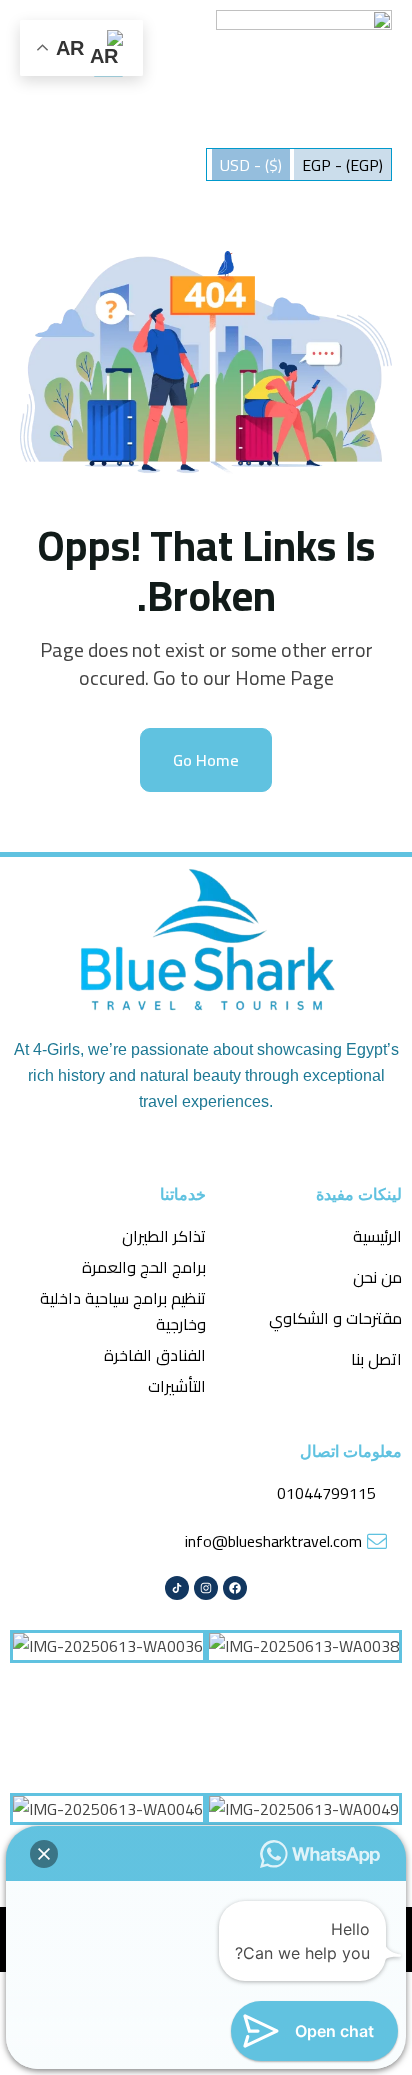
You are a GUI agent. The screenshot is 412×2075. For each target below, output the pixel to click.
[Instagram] (206, 1588)
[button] (44, 1854)
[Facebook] (235, 1588)
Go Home (206, 760)
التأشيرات (177, 1386)
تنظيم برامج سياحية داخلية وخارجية (123, 1311)
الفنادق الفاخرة (155, 1355)
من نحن (377, 1277)
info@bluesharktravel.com (273, 1541)
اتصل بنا (376, 1359)
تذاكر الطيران (164, 1236)
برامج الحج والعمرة (144, 1267)
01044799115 (326, 1493)
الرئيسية (377, 1236)
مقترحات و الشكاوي (335, 1318)
